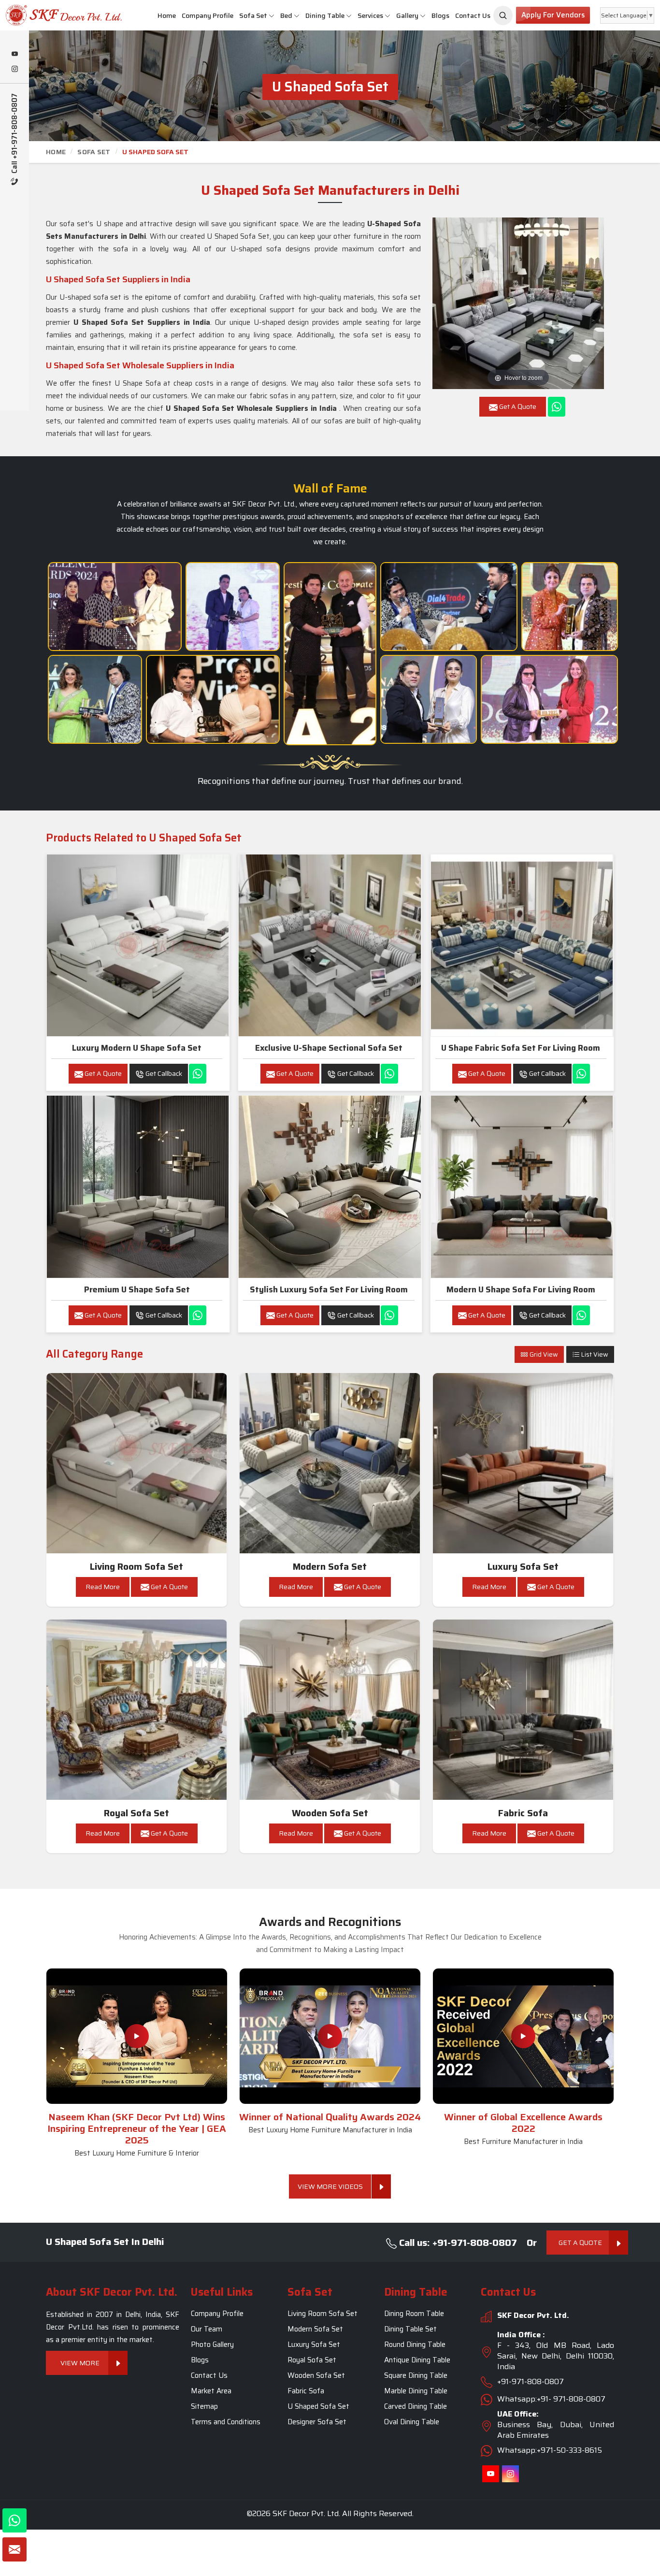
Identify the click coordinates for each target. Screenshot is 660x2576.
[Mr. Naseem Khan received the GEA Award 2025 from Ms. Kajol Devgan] (213, 699)
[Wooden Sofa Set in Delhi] (330, 1710)
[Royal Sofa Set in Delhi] (137, 1710)
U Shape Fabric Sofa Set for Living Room (521, 1048)
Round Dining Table (415, 2345)
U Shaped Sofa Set (318, 2407)
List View (594, 1354)
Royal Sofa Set (136, 1813)
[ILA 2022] (449, 607)
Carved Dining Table (416, 2407)
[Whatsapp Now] (557, 407)
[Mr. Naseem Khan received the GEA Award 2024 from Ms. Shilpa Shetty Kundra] (115, 607)
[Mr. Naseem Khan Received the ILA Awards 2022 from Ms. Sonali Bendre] (95, 699)
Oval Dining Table (412, 2422)
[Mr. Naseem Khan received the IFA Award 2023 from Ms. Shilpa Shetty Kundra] (570, 607)
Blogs (440, 15)
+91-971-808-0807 (531, 2382)
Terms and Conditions (226, 2422)
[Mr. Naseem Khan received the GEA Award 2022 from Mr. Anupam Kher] (330, 654)
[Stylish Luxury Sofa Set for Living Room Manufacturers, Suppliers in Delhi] (330, 1187)
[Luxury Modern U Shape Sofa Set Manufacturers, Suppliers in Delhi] (138, 945)
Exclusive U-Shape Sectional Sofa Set (329, 1048)
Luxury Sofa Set (523, 1567)
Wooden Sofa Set (330, 1813)
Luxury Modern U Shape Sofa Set (137, 1048)
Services (370, 15)
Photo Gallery (212, 2345)
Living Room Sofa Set (136, 1567)
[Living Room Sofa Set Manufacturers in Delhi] (137, 1463)
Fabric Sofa (523, 1813)
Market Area (211, 2391)
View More (80, 2363)
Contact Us (473, 15)
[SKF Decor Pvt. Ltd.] (55, 15)
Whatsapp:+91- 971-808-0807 (551, 2399)
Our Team (207, 2330)
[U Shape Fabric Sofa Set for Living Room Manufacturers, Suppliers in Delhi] (522, 945)
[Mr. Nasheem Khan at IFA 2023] (549, 699)
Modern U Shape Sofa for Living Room (521, 1289)
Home (167, 15)
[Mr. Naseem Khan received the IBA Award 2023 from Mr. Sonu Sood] (233, 607)
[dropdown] (272, 16)
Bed (286, 15)
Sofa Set (253, 15)
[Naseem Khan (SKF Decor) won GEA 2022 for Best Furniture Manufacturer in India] (523, 2036)
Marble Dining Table (416, 2391)
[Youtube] (14, 55)
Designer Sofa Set (317, 2422)
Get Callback (163, 1073)
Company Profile (208, 15)
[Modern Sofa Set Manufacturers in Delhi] (330, 1463)
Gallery (407, 15)
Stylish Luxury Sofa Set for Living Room (329, 1289)
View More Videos (330, 2186)
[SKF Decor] (503, 15)
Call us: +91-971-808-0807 (457, 2243)
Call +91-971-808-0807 (15, 134)
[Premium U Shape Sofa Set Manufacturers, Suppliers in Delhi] (138, 1187)
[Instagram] (14, 70)
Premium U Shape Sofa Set (137, 1289)
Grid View (543, 1354)
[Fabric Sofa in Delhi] (523, 1710)
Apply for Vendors (553, 15)
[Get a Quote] (14, 2549)
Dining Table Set (410, 2330)
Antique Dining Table (417, 2360)
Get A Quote (102, 1073)
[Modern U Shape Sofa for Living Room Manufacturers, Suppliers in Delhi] (522, 1187)
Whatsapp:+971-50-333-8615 (550, 2451)
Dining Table (325, 15)
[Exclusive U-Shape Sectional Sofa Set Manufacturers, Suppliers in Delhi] (330, 945)
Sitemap (204, 2407)
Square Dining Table (416, 2376)
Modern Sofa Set (330, 1567)
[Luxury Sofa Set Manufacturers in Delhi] (523, 1463)
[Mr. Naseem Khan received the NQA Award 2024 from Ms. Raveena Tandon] (429, 699)
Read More (103, 1587)
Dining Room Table (414, 2314)
